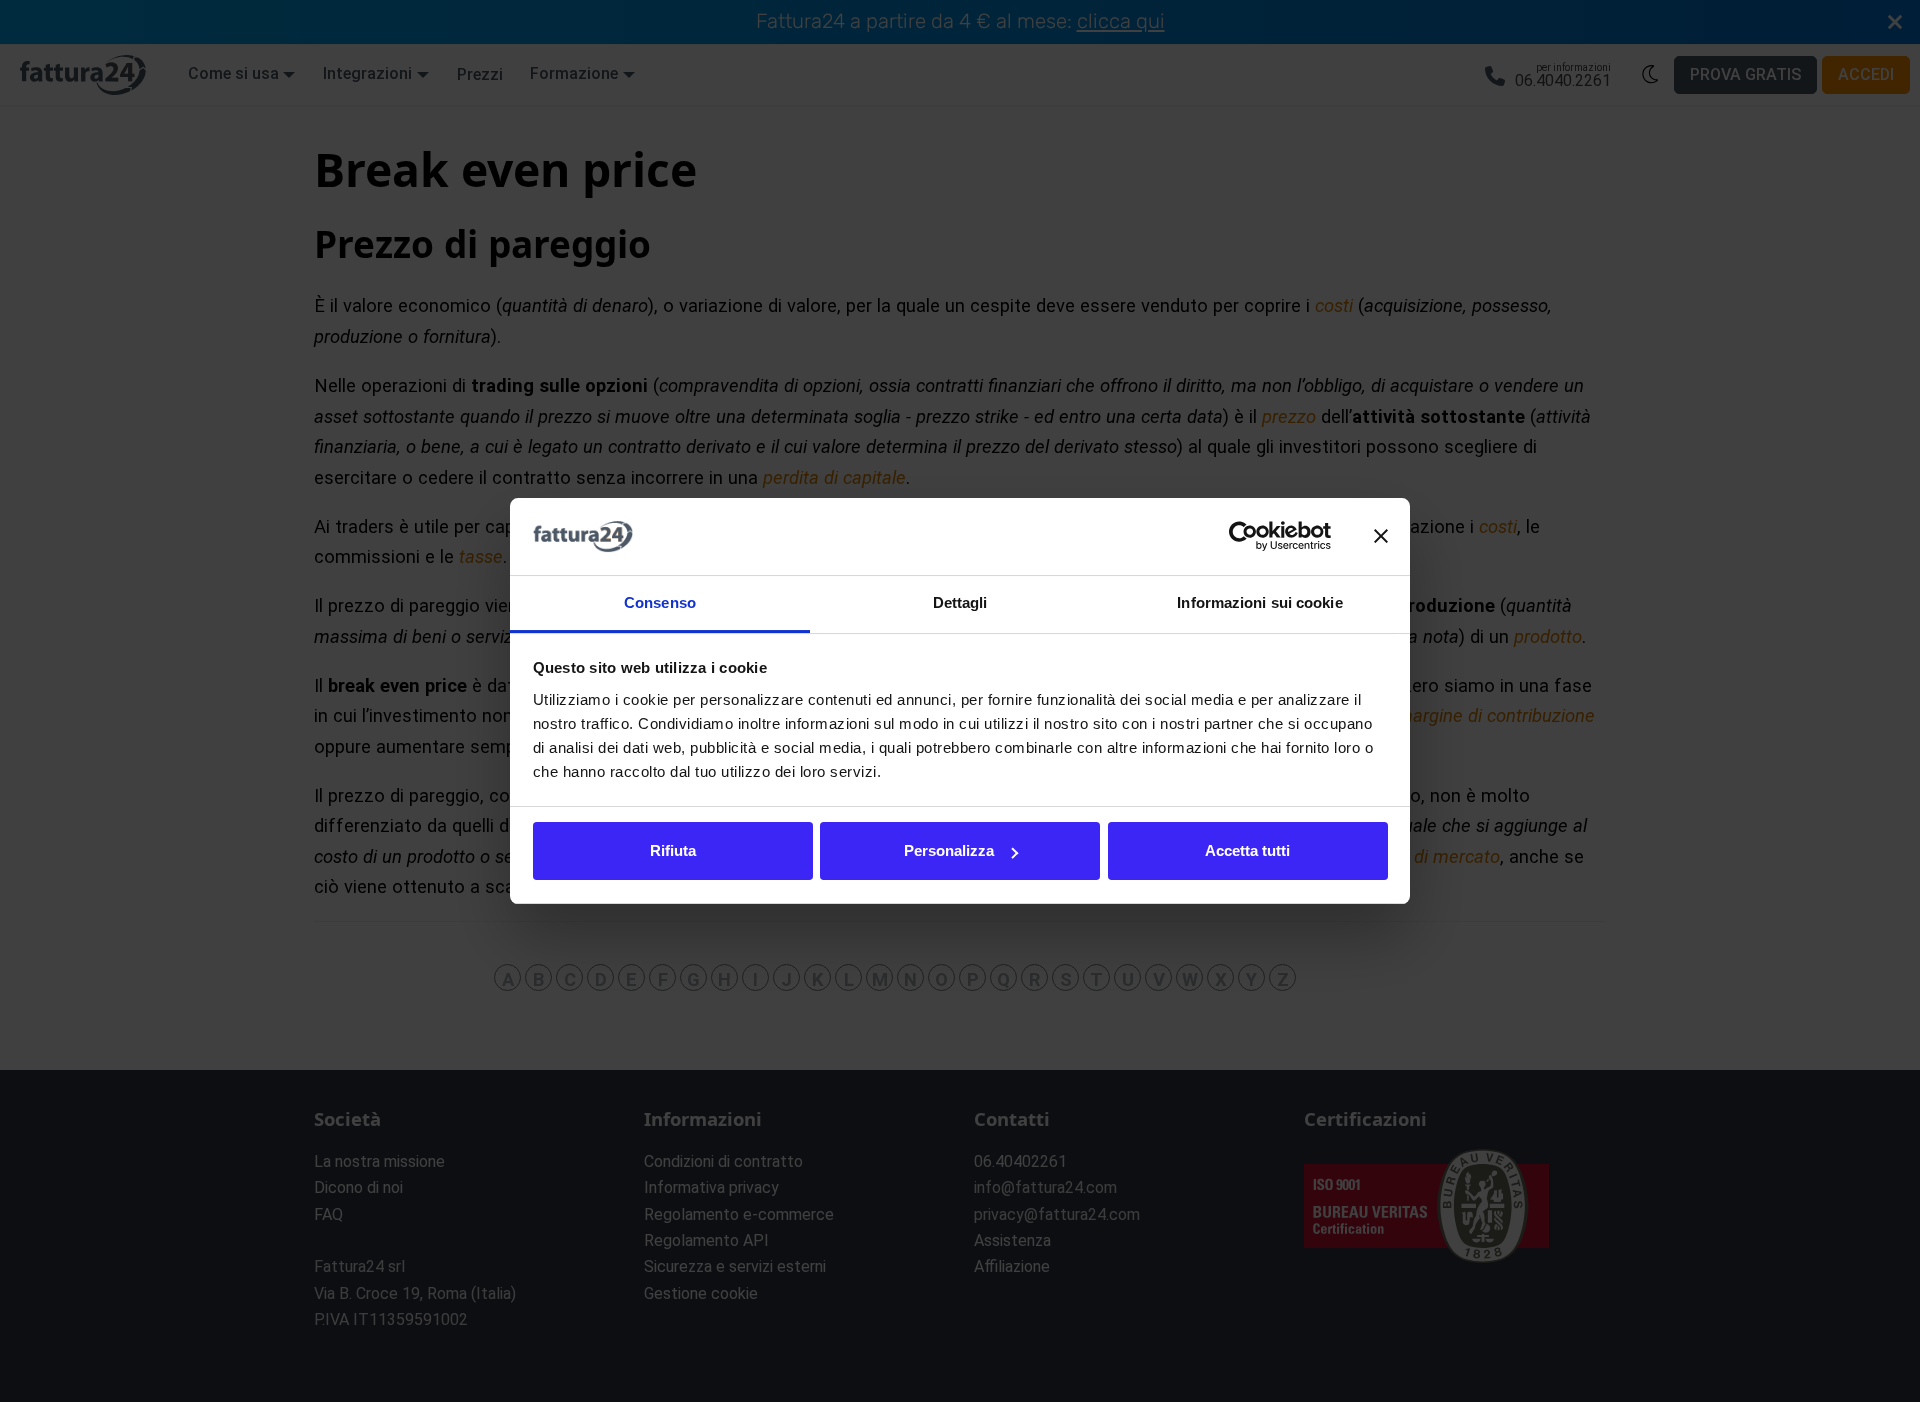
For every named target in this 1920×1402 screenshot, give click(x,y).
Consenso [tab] (660, 602)
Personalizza (949, 850)
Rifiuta (673, 850)
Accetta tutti (1247, 850)
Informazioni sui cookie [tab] (1259, 602)
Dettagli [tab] (960, 602)
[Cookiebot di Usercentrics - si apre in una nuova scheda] (1243, 537)
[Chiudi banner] (1381, 537)
